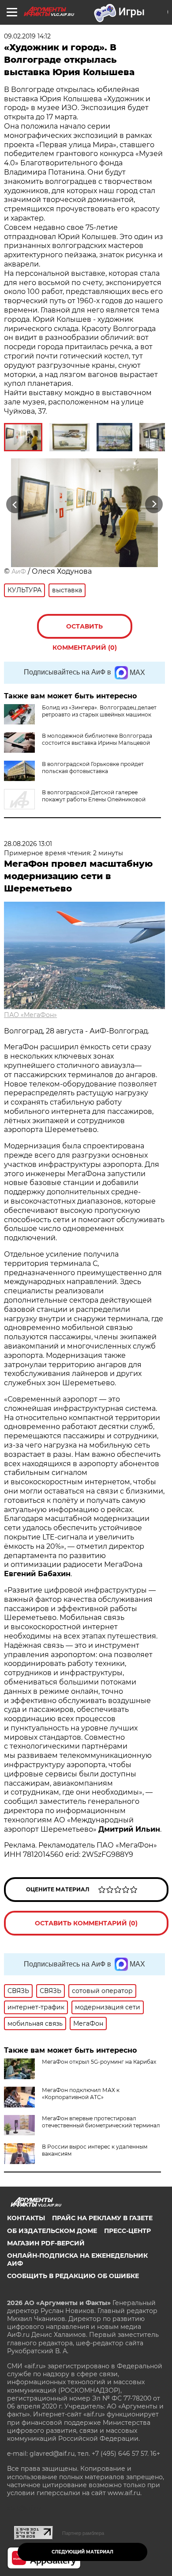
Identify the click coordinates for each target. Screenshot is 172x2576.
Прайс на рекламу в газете (102, 2218)
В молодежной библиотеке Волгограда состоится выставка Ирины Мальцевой (97, 739)
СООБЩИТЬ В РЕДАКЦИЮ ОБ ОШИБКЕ (73, 2276)
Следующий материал (82, 2552)
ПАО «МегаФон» (30, 1015)
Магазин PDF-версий (46, 2243)
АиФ (19, 572)
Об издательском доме (52, 2231)
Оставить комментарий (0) (85, 631)
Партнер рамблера (83, 2533)
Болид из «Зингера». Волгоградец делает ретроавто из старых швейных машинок (99, 711)
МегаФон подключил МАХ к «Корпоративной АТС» (81, 2094)
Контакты (26, 2218)
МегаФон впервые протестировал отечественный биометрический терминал (101, 2122)
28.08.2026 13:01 (28, 844)
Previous (14, 504)
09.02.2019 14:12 (27, 36)
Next (154, 504)
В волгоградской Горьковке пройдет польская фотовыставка (93, 768)
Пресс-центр (127, 2231)
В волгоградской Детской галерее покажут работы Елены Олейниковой (94, 796)
